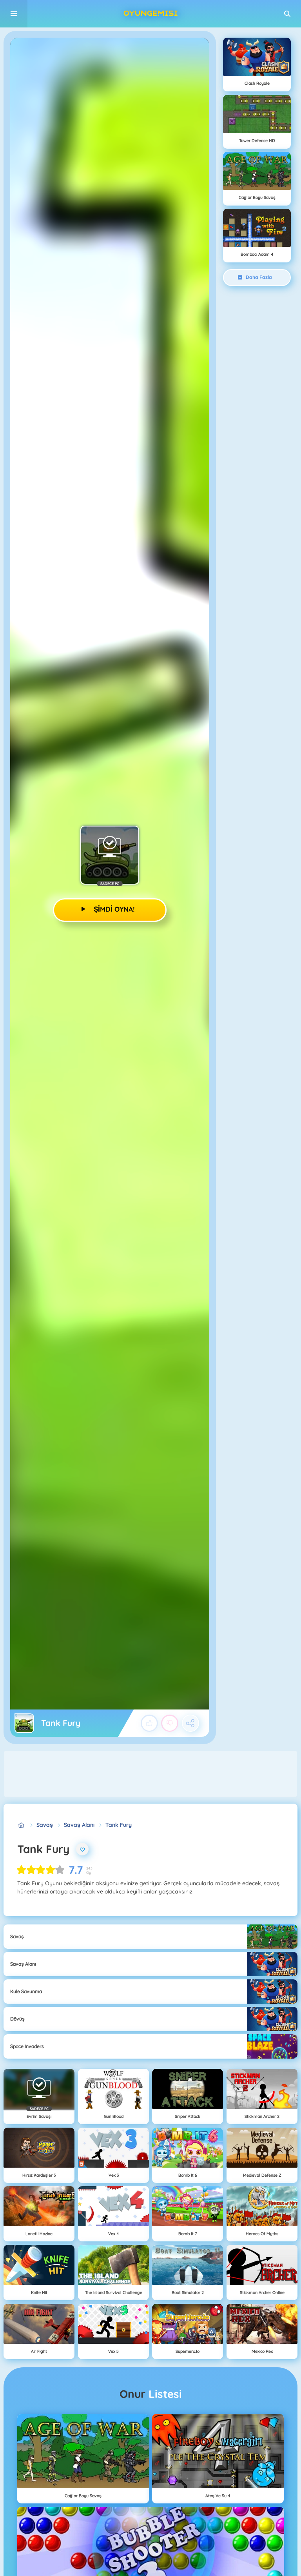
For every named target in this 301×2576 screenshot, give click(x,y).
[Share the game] (190, 1723)
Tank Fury (119, 1825)
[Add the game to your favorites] (82, 1849)
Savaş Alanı (79, 1825)
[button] (287, 14)
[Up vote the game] (149, 1723)
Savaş (45, 1825)
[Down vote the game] (170, 1723)
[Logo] (150, 14)
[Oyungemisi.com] (21, 1825)
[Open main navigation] (14, 14)
